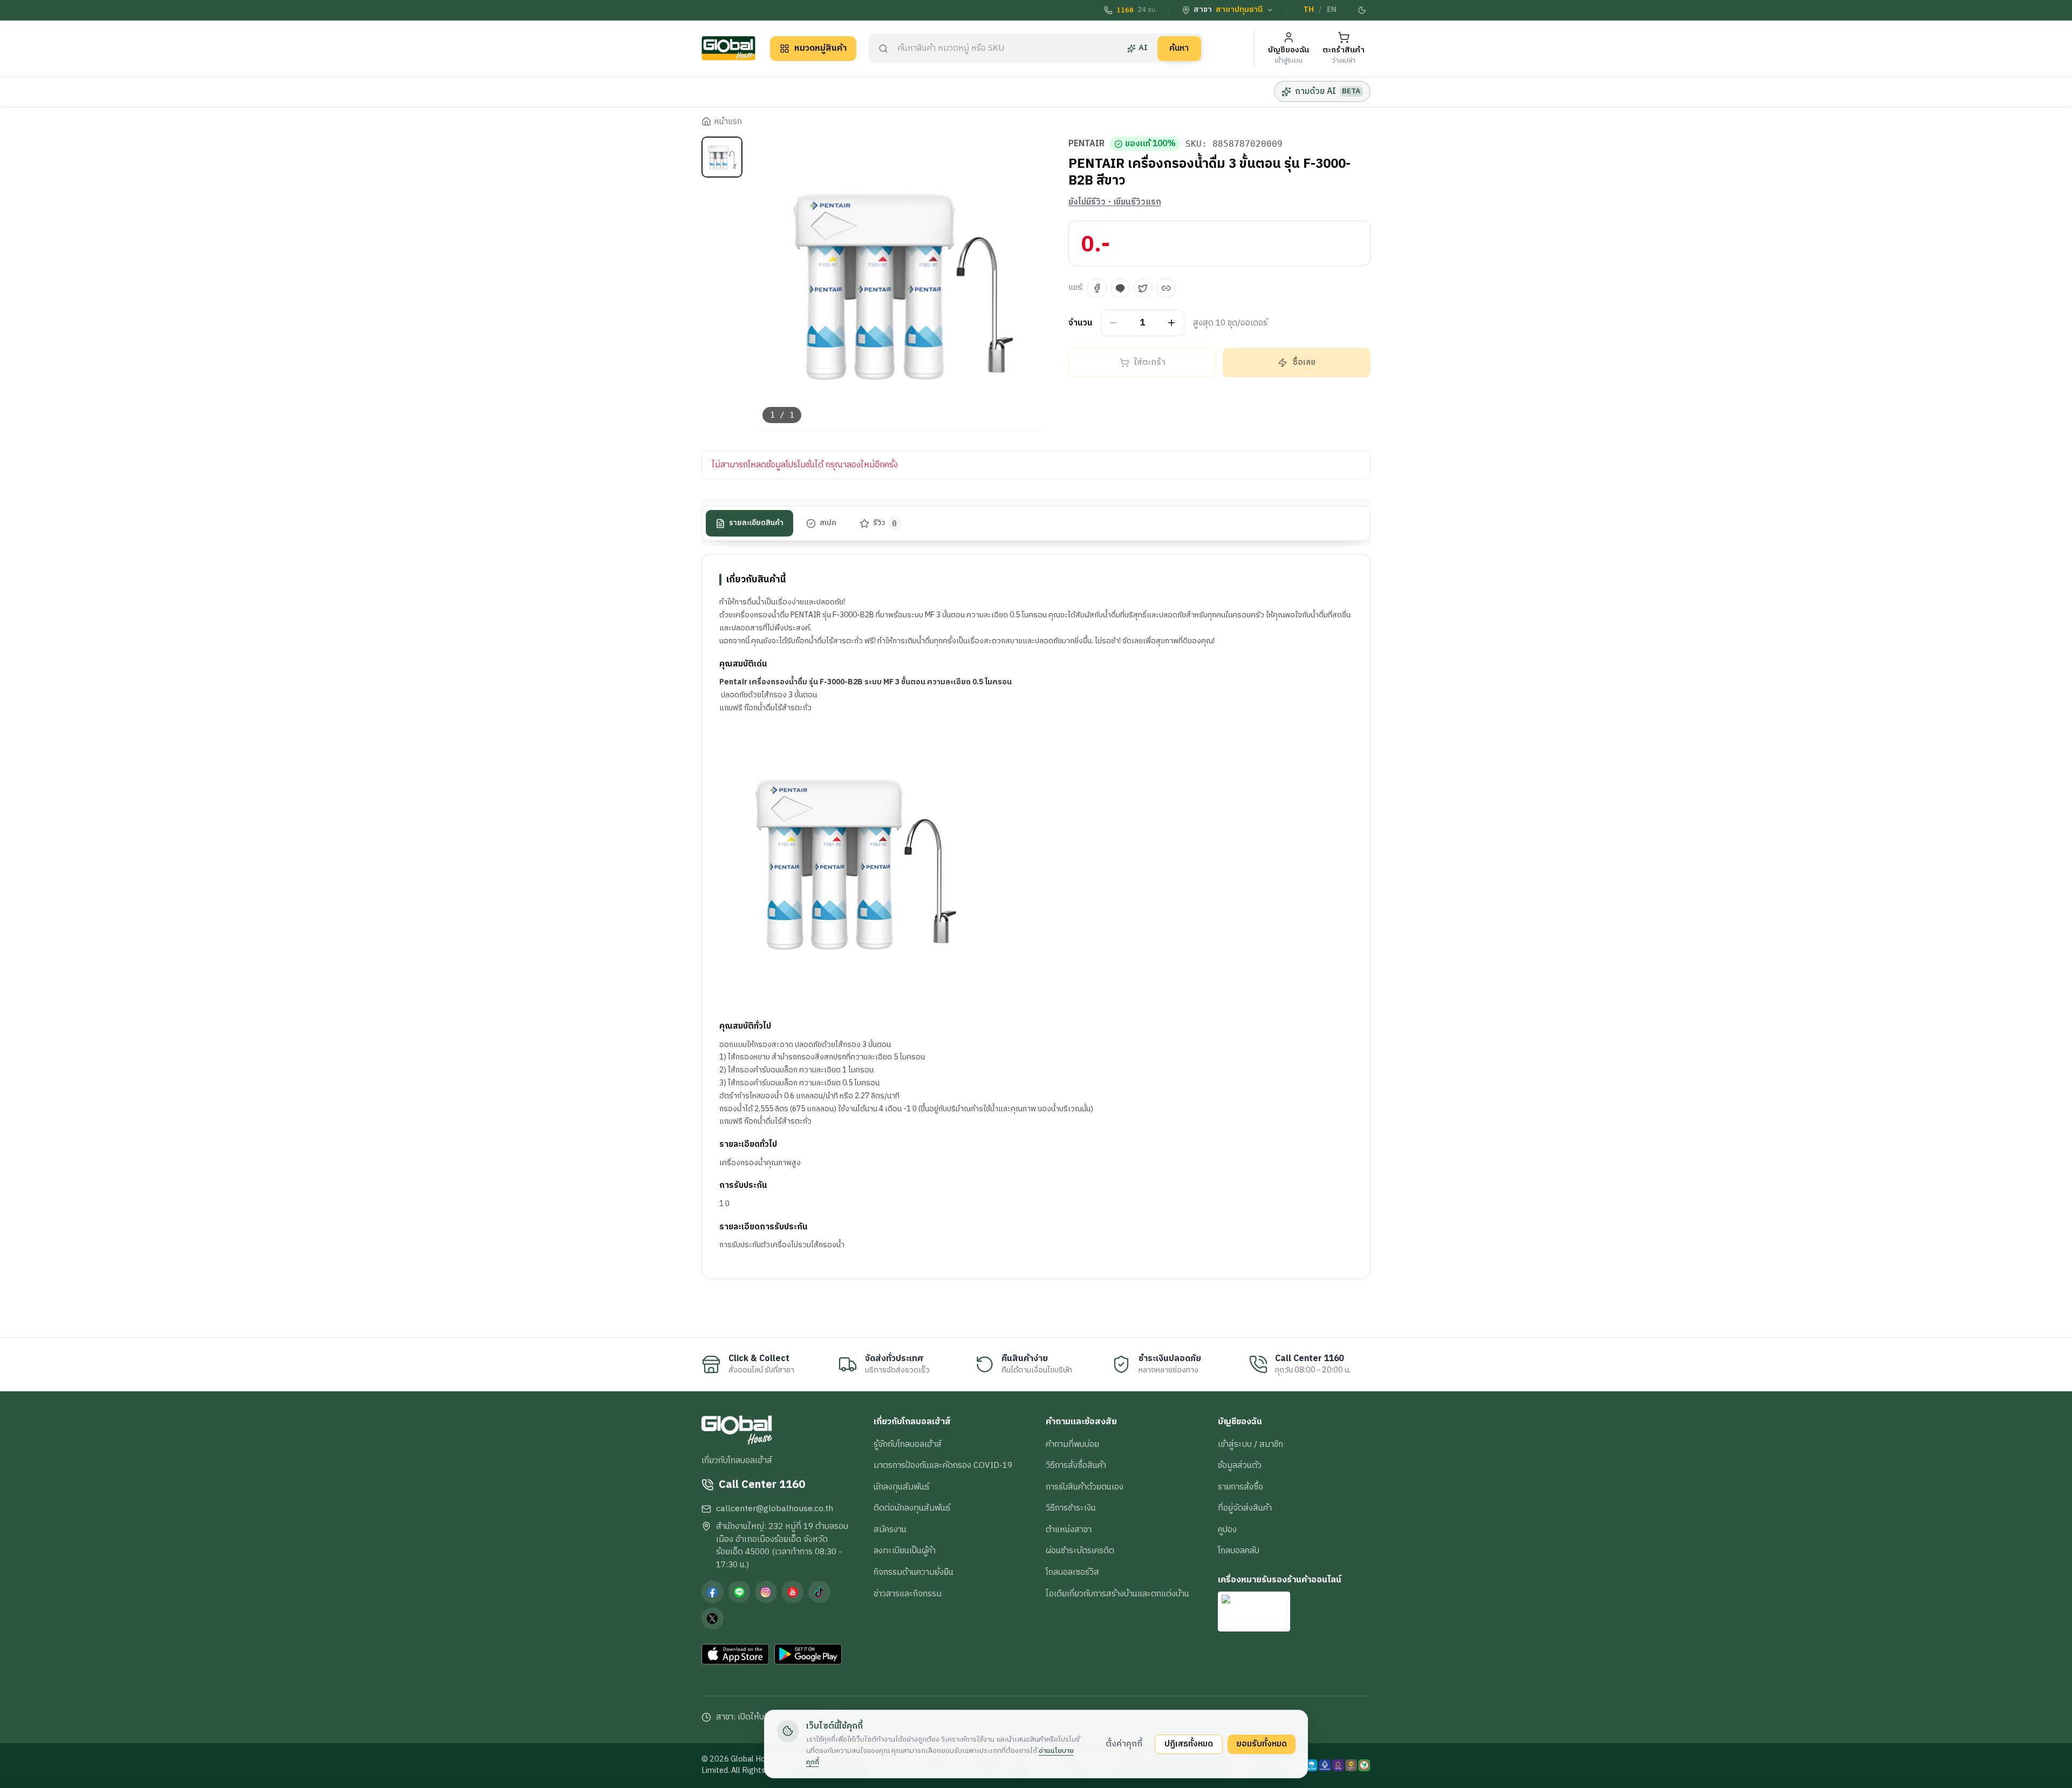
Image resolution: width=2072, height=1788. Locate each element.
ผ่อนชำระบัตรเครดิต (1080, 1551)
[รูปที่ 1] (722, 157)
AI (1143, 48)
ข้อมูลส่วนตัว (1240, 1465)
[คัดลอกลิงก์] (1166, 288)
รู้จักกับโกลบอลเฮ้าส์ (908, 1444)
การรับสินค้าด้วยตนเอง (1085, 1487)
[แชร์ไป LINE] (1120, 288)
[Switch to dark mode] (1362, 10)
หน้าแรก (728, 122)
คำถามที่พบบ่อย (1072, 1444)
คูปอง (1227, 1529)
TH (1308, 10)
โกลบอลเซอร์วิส (1072, 1572)
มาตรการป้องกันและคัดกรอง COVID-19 (943, 1465)
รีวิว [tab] (885, 524)
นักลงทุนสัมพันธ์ (901, 1487)
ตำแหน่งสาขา (1069, 1529)
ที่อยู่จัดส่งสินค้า (1245, 1508)
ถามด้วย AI (1328, 91)
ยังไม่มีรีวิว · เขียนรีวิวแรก (1115, 202)
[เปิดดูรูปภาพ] (902, 284)
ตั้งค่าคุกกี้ (1124, 1744)
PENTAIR (1086, 144)
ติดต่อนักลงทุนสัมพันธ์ (912, 1508)
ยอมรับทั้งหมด (1262, 1744)
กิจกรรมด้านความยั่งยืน (914, 1572)
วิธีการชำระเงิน (1071, 1508)
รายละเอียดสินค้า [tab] (756, 524)
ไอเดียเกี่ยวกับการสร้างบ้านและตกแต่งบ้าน (1117, 1594)
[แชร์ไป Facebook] (1097, 288)
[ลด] (1113, 323)
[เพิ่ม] (1172, 323)
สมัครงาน (890, 1529)
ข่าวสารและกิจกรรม (908, 1594)
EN (1332, 10)
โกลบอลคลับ (1239, 1551)
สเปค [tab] (828, 524)
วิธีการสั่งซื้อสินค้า (1076, 1465)
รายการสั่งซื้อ (1241, 1487)
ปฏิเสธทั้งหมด (1189, 1744)
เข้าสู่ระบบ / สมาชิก (1250, 1444)
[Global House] (728, 48)
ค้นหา (1179, 48)
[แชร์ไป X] (1143, 288)
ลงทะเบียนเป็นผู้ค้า (905, 1551)
